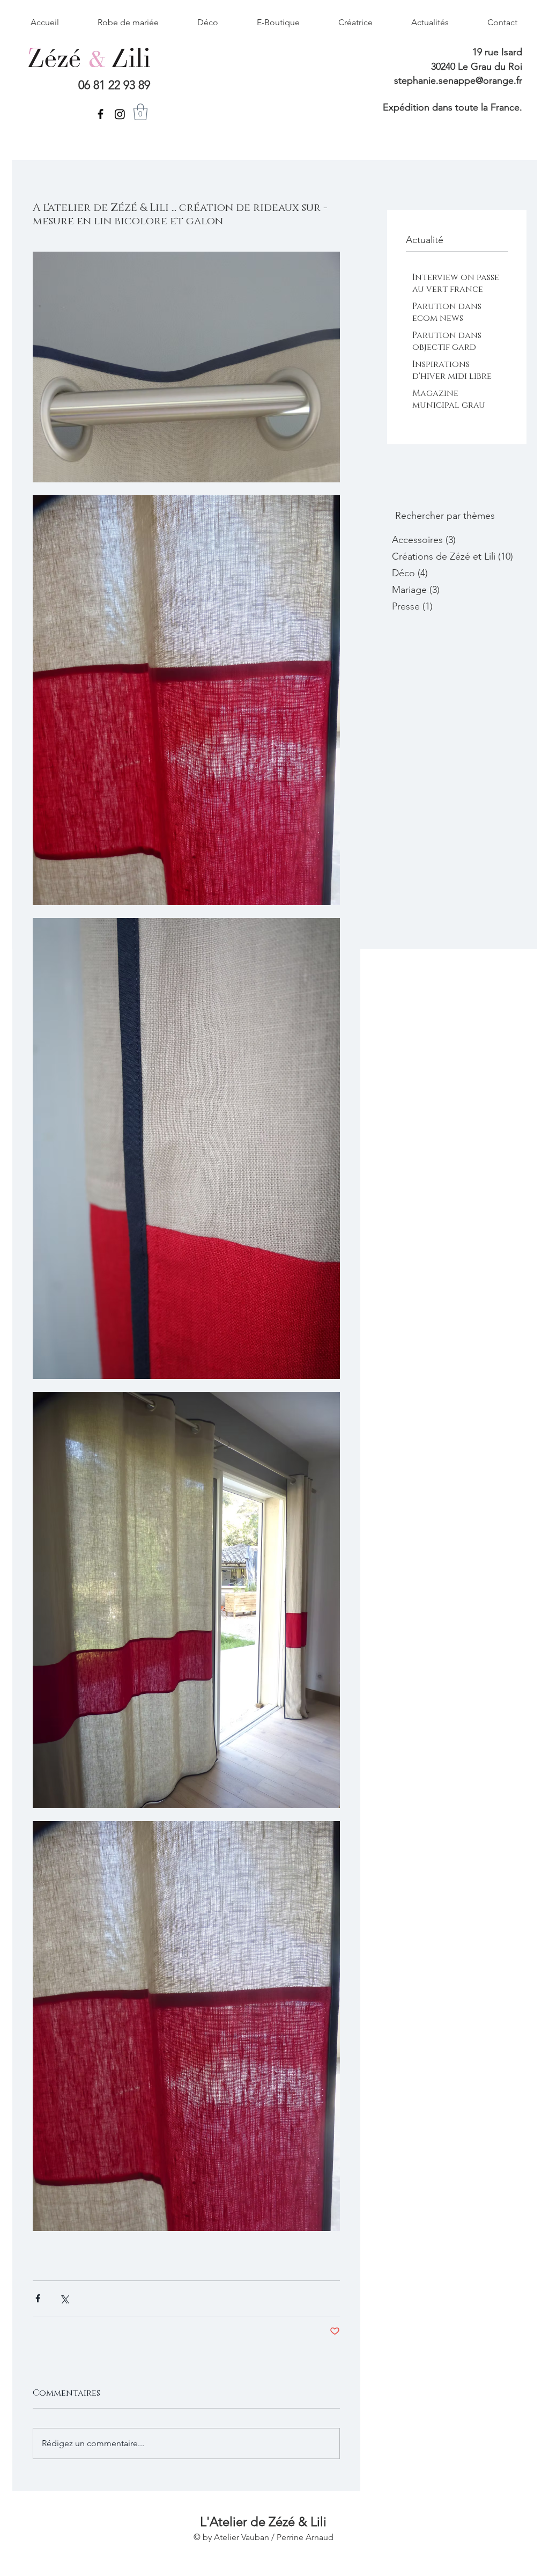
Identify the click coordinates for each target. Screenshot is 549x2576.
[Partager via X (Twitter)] (64, 2298)
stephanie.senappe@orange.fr (458, 80)
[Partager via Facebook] (38, 2298)
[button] (140, 112)
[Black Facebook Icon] (101, 114)
